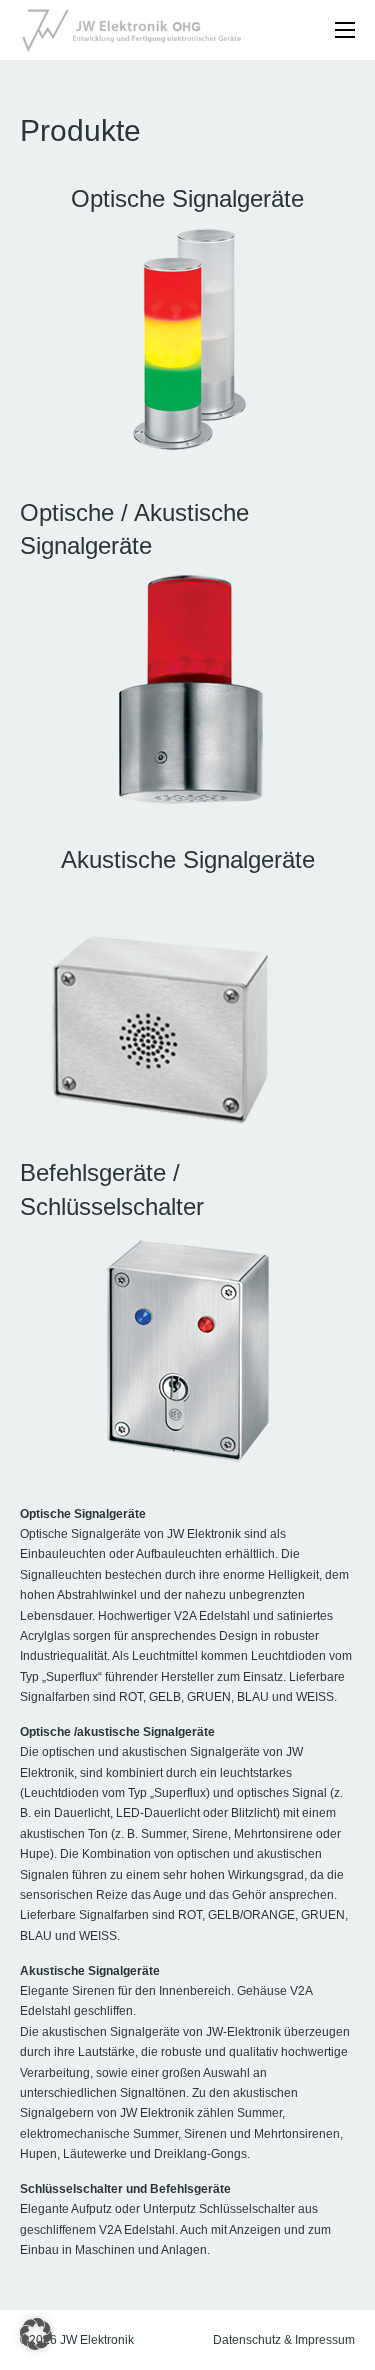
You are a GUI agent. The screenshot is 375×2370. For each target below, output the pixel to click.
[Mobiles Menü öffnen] (345, 30)
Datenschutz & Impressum (284, 2340)
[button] (36, 2334)
